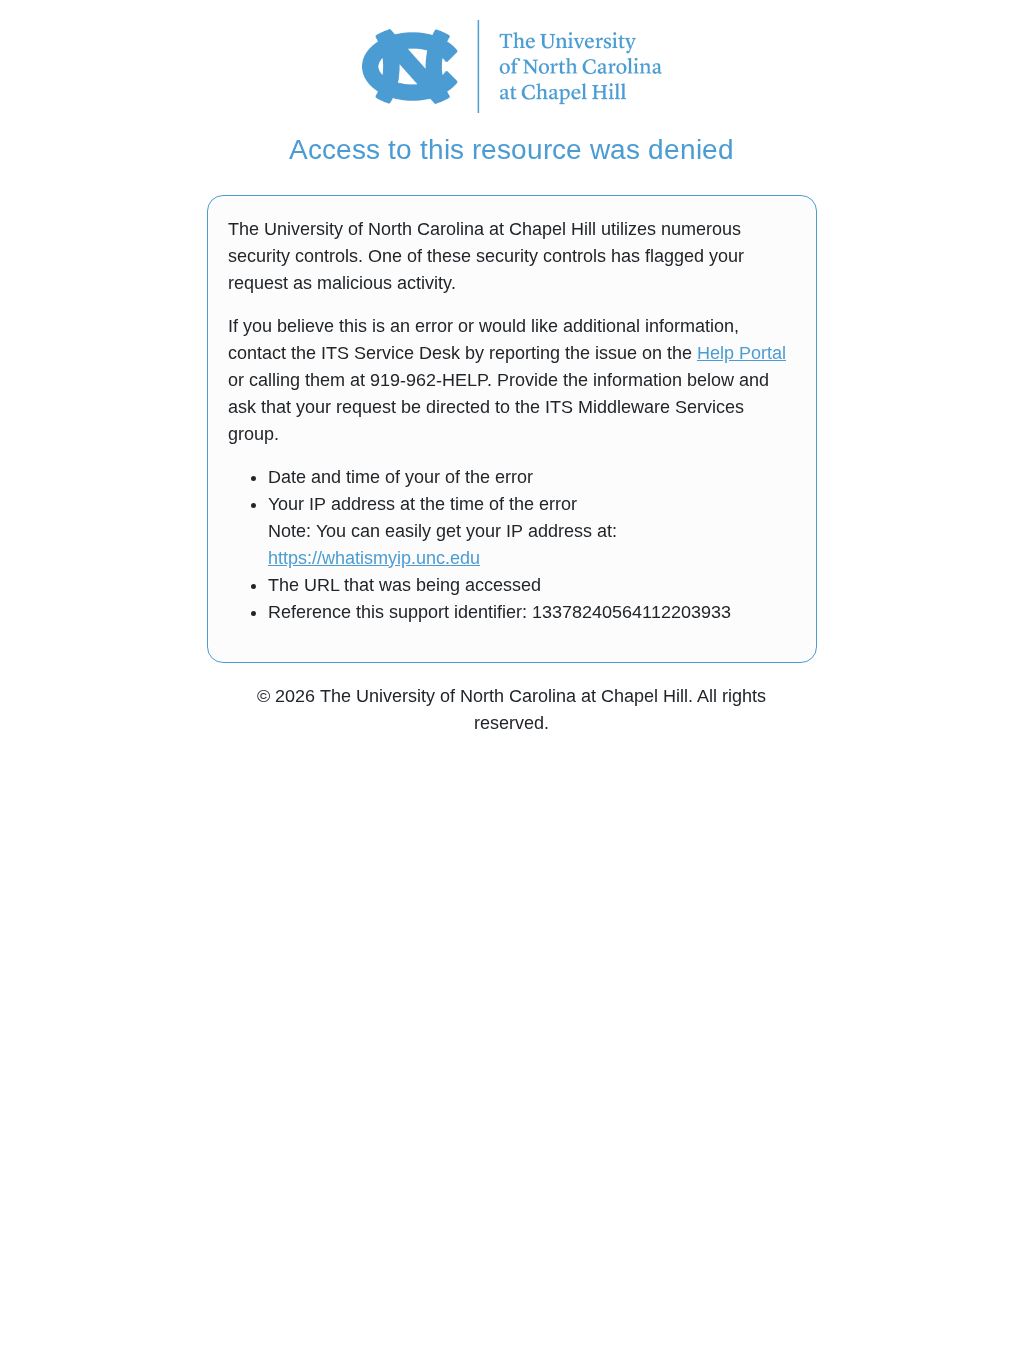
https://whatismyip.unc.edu (374, 558)
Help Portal (741, 353)
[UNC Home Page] (512, 65)
